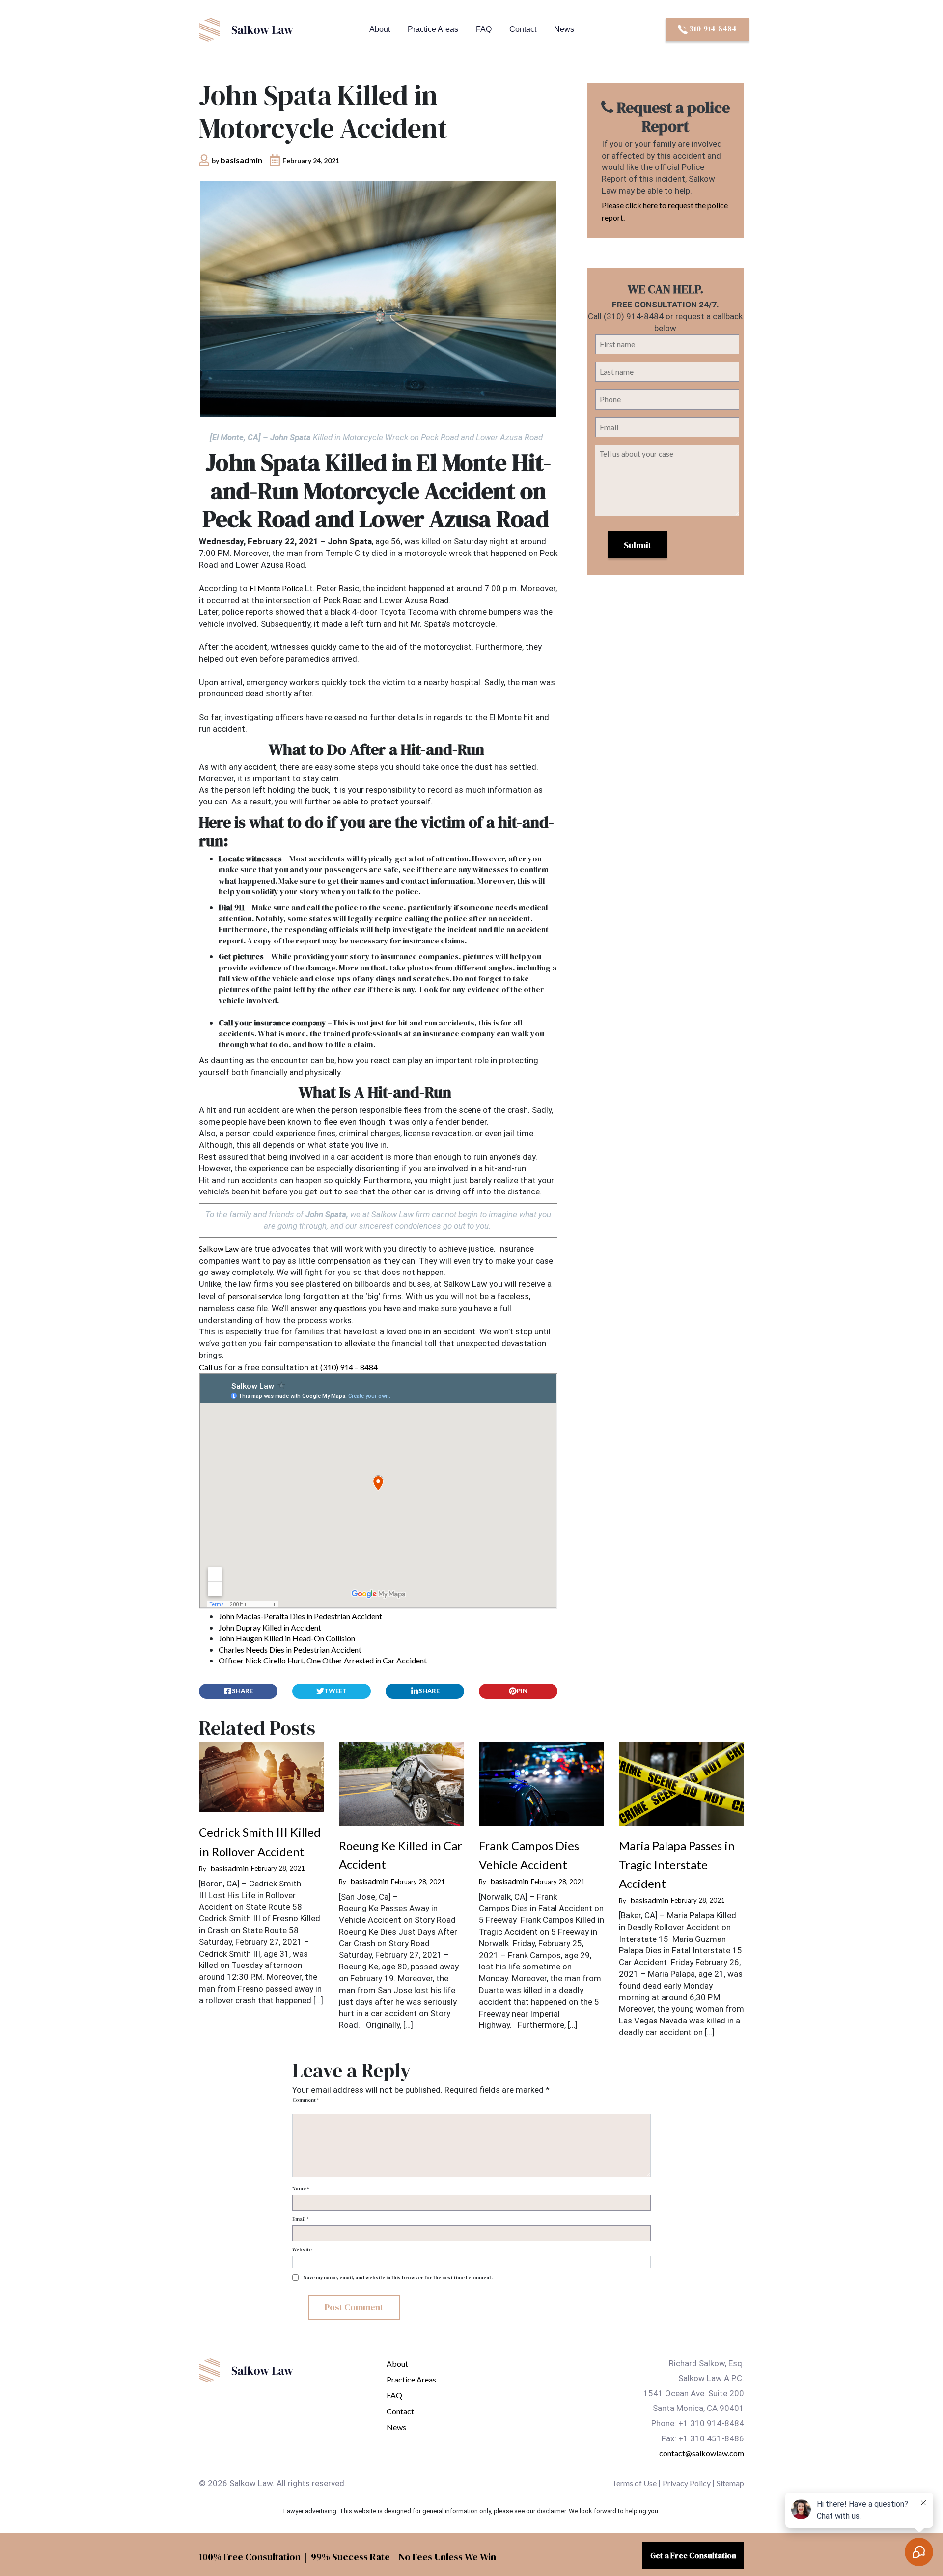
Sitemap (730, 2483)
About (380, 29)
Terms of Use (634, 2483)
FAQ (484, 29)
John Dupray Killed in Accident (270, 1627)
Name (301, 2189)
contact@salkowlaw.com (702, 2453)
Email (300, 2219)
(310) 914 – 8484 (349, 1367)
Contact (523, 29)
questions (350, 1308)
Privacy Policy (687, 2483)
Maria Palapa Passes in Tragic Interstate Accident (677, 1864)
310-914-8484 (712, 28)
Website (302, 2250)
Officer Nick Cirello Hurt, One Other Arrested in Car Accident (323, 1660)
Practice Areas (433, 29)
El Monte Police (276, 588)
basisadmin (241, 160)
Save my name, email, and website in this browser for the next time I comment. (398, 2278)
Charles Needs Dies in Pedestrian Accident (290, 1649)
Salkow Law (219, 1249)
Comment (305, 2100)
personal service (255, 1296)
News (564, 29)
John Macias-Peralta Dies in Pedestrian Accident (300, 1616)
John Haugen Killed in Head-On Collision (287, 1638)
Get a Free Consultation (693, 2555)
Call (206, 1367)
